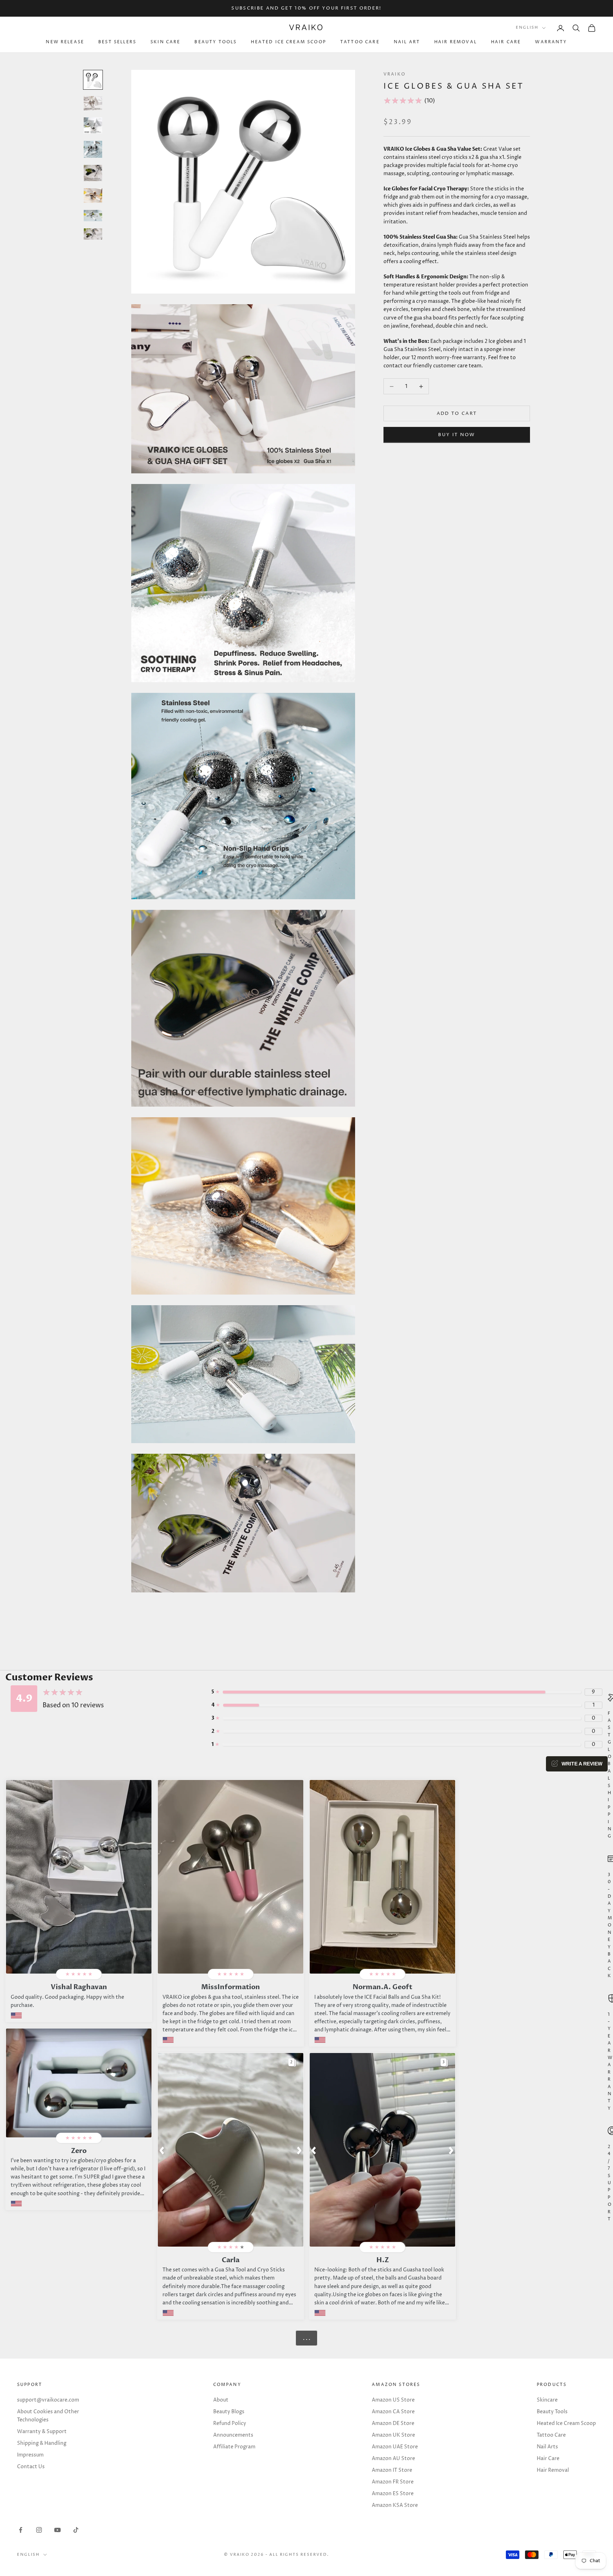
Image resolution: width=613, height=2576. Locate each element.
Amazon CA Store (393, 2412)
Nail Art (407, 42)
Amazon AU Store (393, 2458)
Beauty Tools (216, 42)
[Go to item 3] (93, 126)
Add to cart (457, 413)
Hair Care (506, 42)
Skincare (547, 2400)
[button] (162, 2150)
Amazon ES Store (393, 2494)
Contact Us (31, 2467)
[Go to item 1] (93, 80)
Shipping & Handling (42, 2443)
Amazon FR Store (393, 2482)
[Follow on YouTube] (57, 2530)
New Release (65, 42)
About (221, 2400)
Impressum (30, 2455)
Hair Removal (455, 42)
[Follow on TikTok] (76, 2530)
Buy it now (457, 435)
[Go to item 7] (93, 216)
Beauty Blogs (229, 2412)
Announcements (233, 2435)
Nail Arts (547, 2447)
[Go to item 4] (93, 149)
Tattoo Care (360, 42)
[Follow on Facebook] (21, 2530)
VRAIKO (394, 74)
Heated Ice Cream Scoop (288, 42)
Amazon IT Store (392, 2470)
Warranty (551, 42)
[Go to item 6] (93, 196)
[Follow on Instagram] (39, 2530)
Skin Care (165, 42)
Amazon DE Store (393, 2423)
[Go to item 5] (93, 173)
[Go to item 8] (93, 234)
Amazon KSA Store (395, 2505)
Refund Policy (230, 2423)
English (527, 28)
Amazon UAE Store (395, 2447)
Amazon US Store (393, 2400)
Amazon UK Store (393, 2435)
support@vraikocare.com (48, 2400)
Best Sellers (117, 42)
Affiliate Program (234, 2447)
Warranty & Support (42, 2432)
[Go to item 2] (93, 103)
